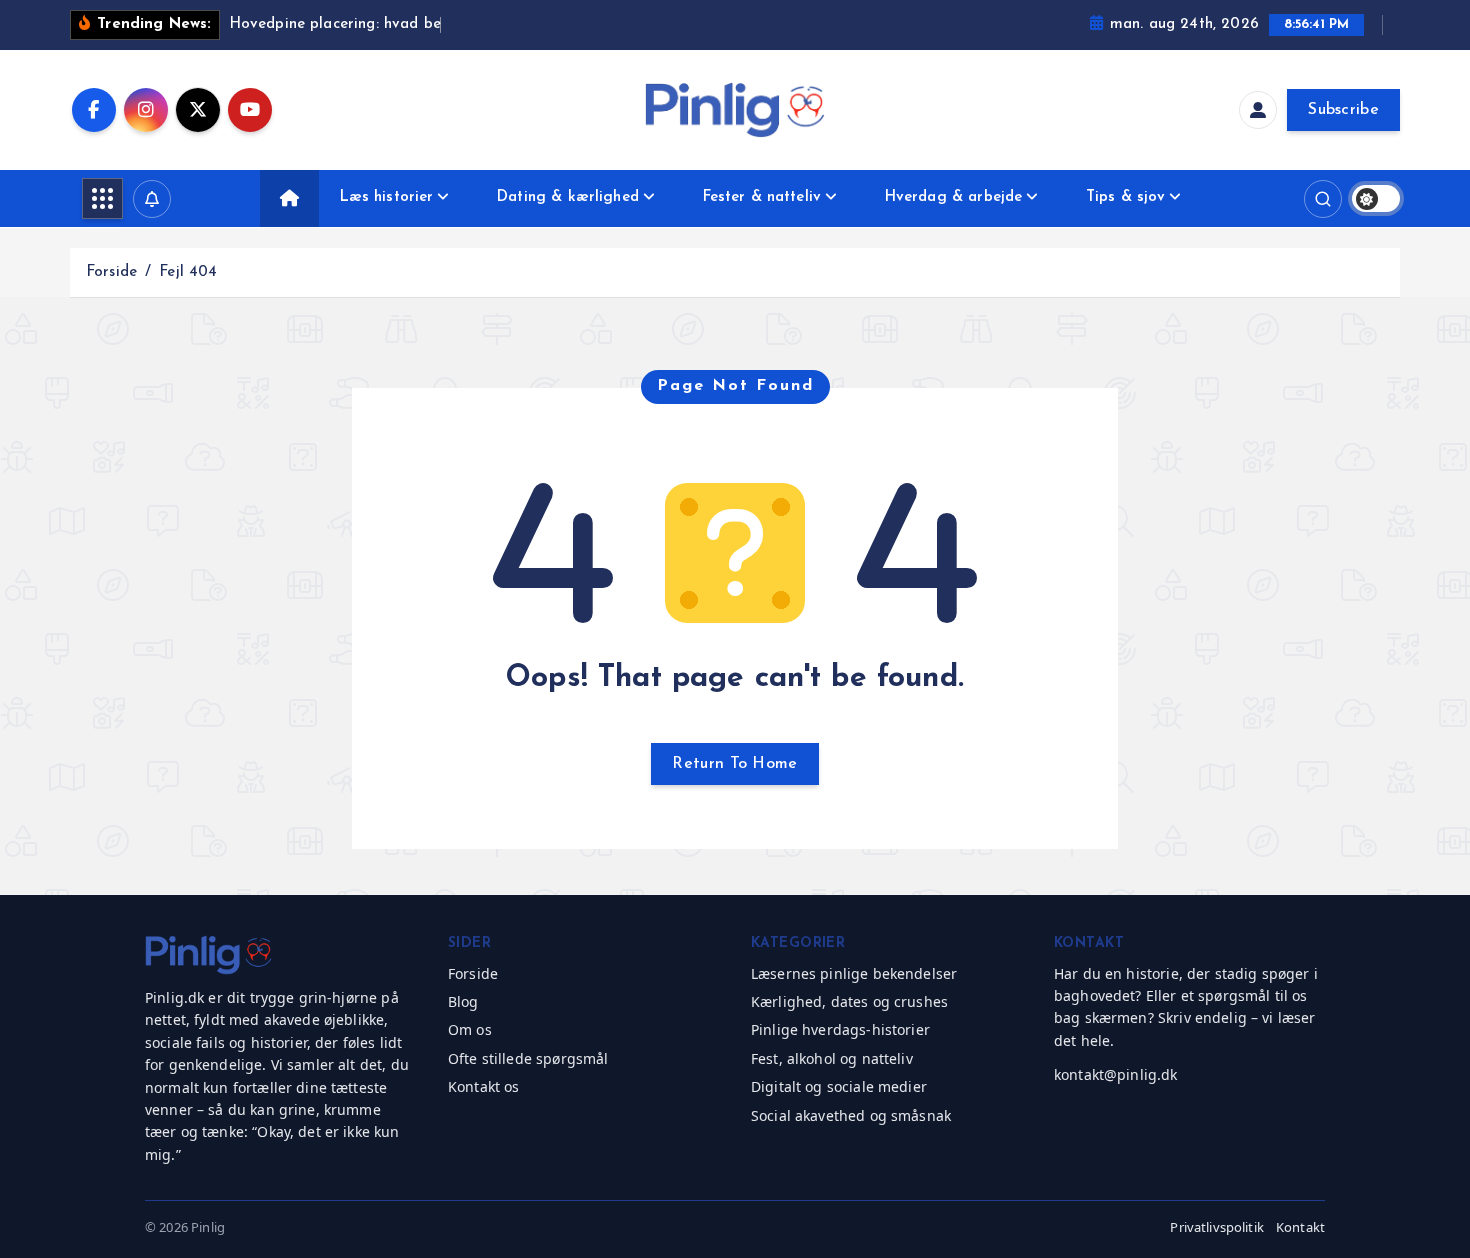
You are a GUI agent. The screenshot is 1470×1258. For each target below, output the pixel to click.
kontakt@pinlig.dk (1116, 1074)
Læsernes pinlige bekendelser (854, 973)
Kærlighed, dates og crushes (849, 1001)
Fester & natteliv (762, 197)
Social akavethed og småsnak (851, 1115)
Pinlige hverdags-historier (840, 1029)
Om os (470, 1029)
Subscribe (1343, 110)
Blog (463, 1001)
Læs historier (387, 197)
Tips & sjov (1126, 197)
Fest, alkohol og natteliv (832, 1058)
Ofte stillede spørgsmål (528, 1058)
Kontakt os (484, 1086)
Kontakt (1300, 1227)
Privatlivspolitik (1217, 1227)
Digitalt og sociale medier (839, 1086)
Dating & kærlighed (568, 197)
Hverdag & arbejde (954, 197)
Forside (111, 272)
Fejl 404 (188, 272)
